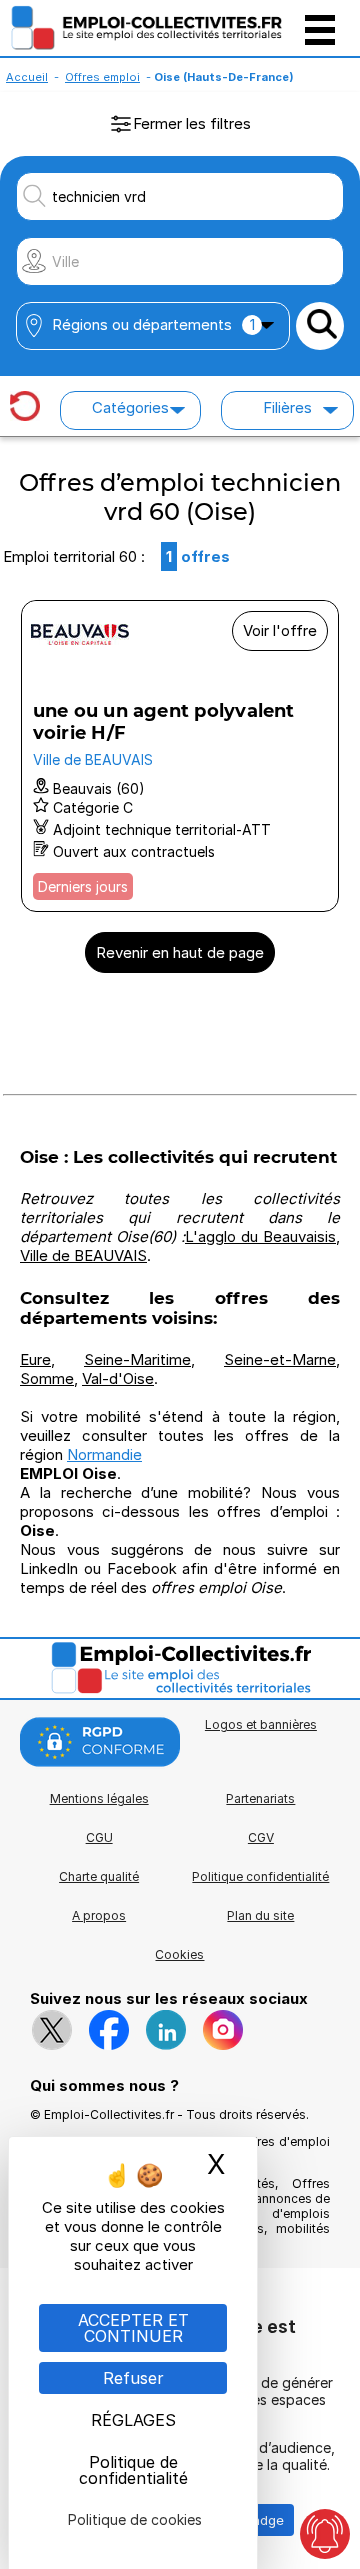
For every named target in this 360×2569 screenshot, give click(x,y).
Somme (47, 1378)
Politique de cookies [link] (135, 2519)
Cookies (179, 1954)
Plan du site (260, 1915)
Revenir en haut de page (180, 952)
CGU (99, 1837)
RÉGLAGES (133, 2420)
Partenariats (260, 1798)
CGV (261, 1837)
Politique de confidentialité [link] (133, 2470)
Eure (35, 1359)
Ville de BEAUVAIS (83, 1255)
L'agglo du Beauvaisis (260, 1236)
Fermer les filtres (192, 123)
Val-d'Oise (118, 1378)
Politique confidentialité (260, 1876)
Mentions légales (99, 1798)
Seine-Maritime (137, 1359)
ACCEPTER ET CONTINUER (133, 2328)
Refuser (133, 2378)
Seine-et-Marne (280, 1359)
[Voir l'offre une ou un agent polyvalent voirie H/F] (180, 756)
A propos (99, 1915)
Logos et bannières (261, 1724)
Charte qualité (99, 1876)
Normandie (104, 1454)
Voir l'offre (280, 630)
